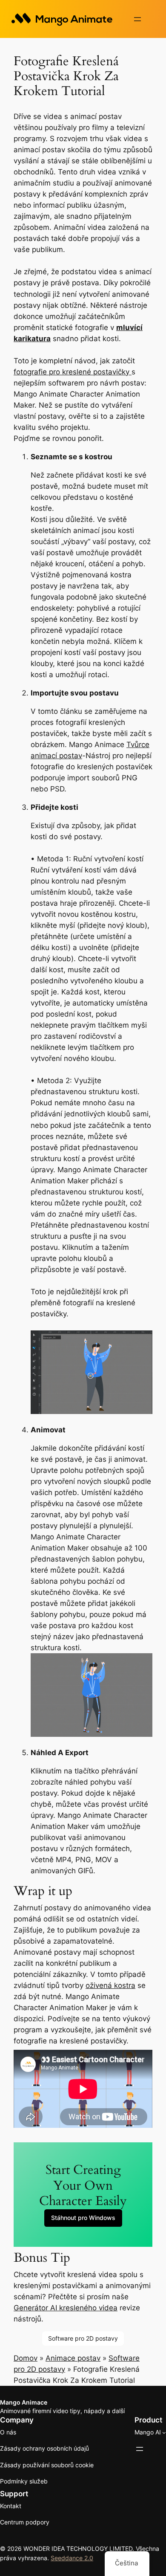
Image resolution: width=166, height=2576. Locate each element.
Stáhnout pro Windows (83, 2218)
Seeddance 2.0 (72, 2558)
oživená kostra (110, 1985)
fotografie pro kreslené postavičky (73, 372)
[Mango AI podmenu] (164, 2433)
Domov (26, 2358)
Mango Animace (24, 2402)
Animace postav (73, 2358)
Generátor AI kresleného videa (66, 2308)
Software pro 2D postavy (83, 2338)
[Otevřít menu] (137, 19)
